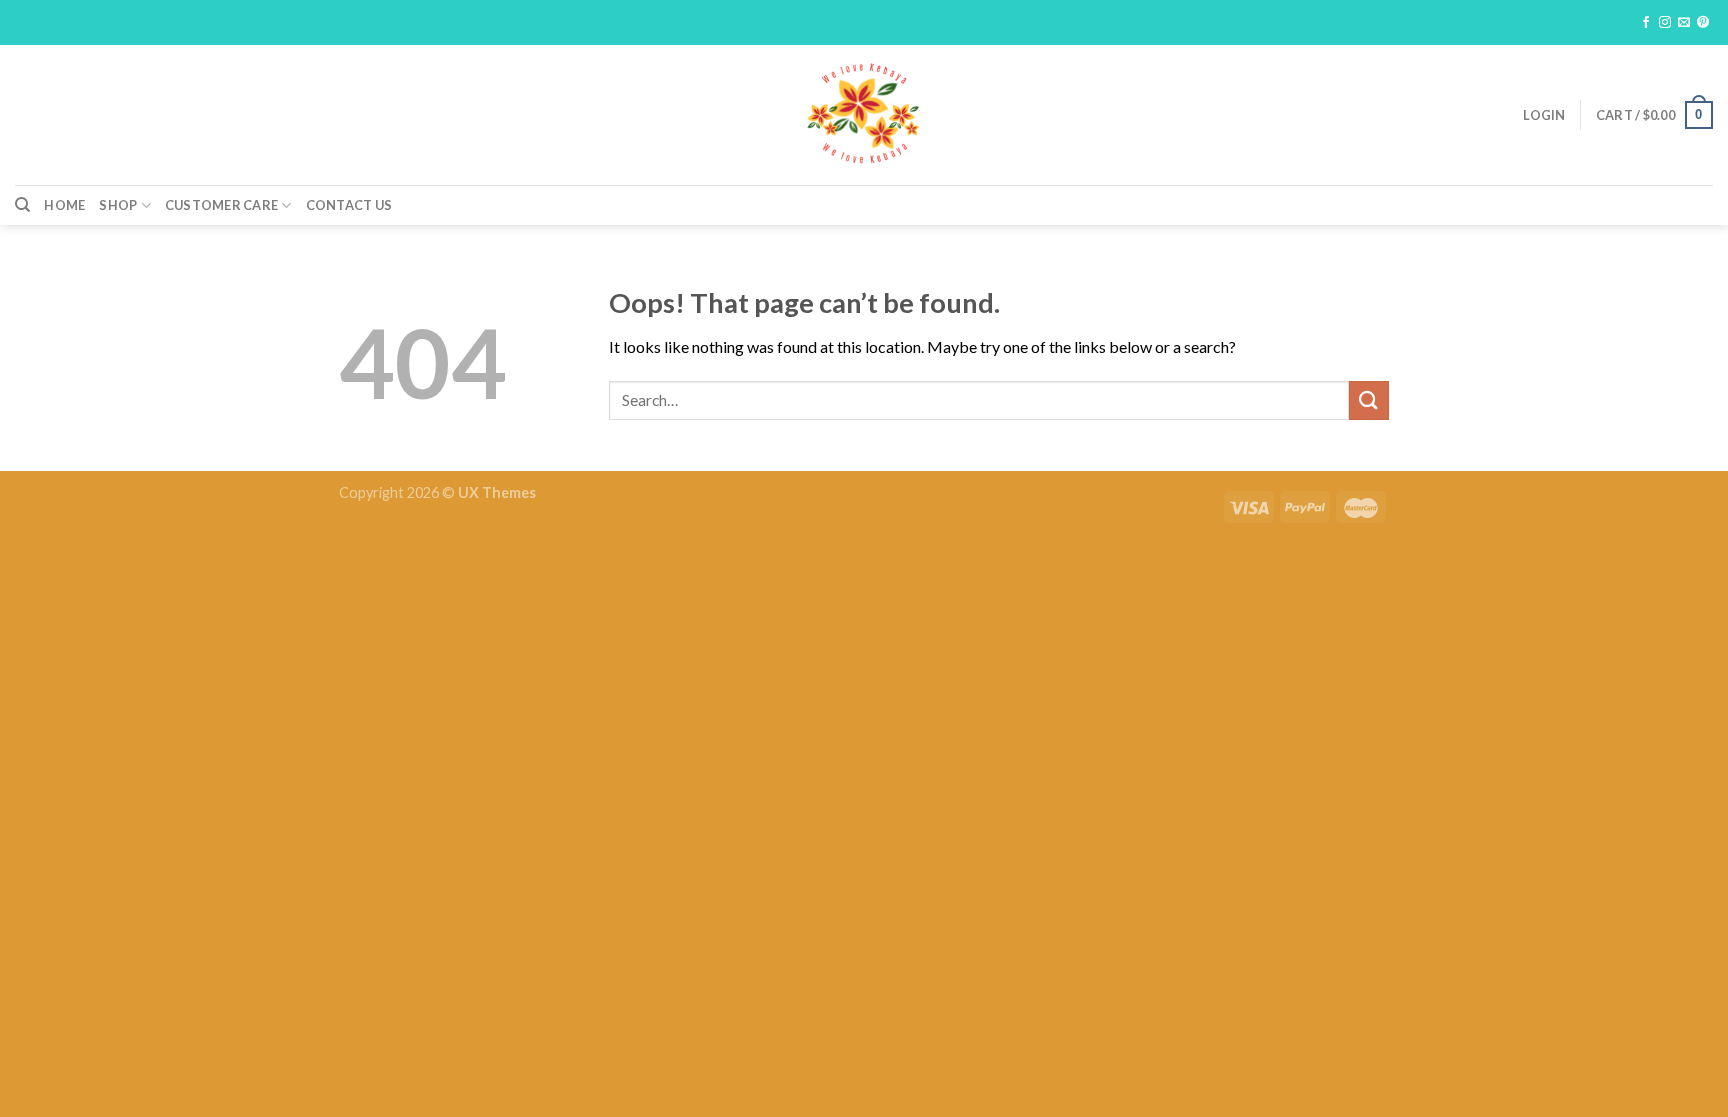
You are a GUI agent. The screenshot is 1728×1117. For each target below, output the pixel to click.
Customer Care (221, 205)
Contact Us (349, 205)
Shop (118, 205)
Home (64, 205)
